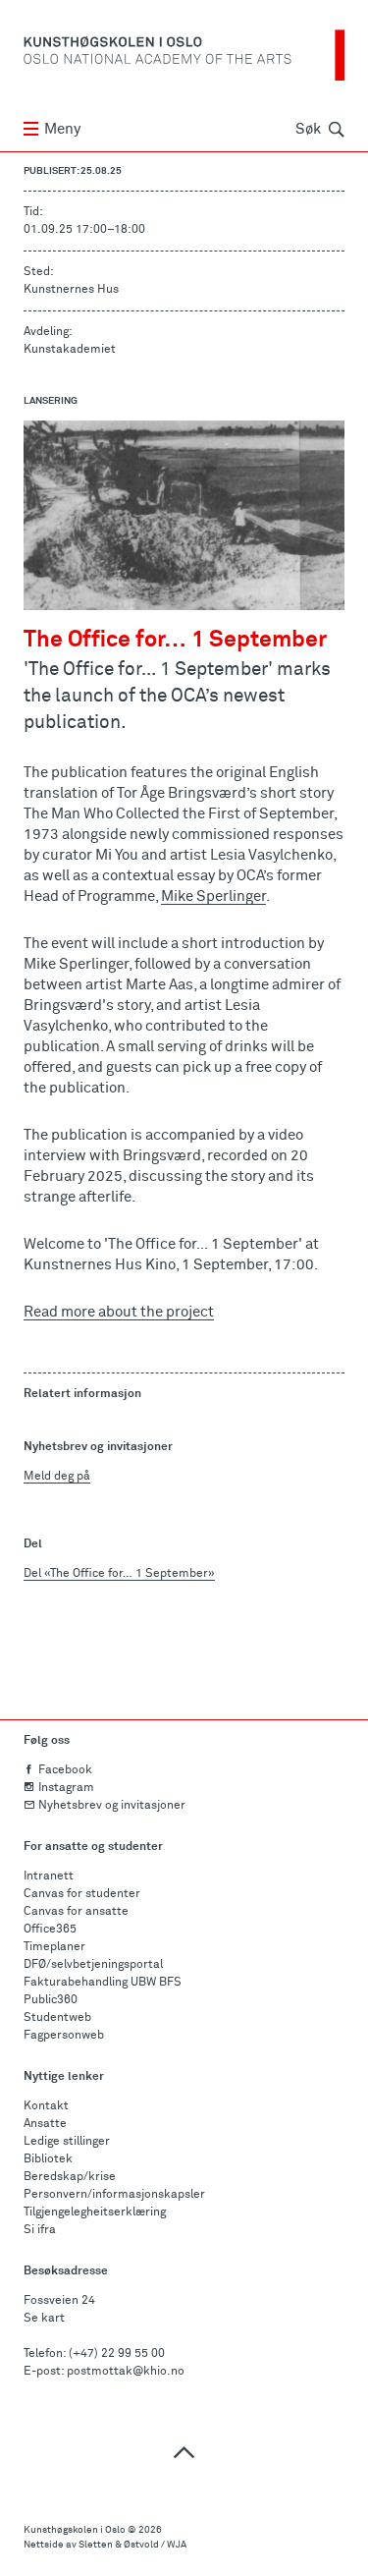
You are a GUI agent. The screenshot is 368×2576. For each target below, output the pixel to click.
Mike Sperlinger (213, 896)
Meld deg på (57, 1477)
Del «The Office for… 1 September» (119, 1574)
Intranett (49, 1876)
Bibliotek (48, 2159)
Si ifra (40, 2230)
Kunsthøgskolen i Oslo (75, 2530)
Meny (62, 129)
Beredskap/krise (70, 2177)
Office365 (50, 1930)
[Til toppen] (184, 2452)
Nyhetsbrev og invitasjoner (112, 1806)
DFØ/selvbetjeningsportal (93, 1965)
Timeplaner (54, 1947)
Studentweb (57, 2018)
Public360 (51, 2000)
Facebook (65, 1770)
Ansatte (45, 2124)
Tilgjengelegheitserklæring (95, 2212)
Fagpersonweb (64, 2036)
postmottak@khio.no (126, 2372)
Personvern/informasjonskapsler (114, 2195)
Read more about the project (119, 1312)
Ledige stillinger (67, 2142)
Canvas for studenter (82, 1894)
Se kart (44, 2319)
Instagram (66, 1788)
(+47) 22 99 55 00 (117, 2354)
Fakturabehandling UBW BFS (103, 1983)
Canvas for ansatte (76, 1912)
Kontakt (46, 2106)
